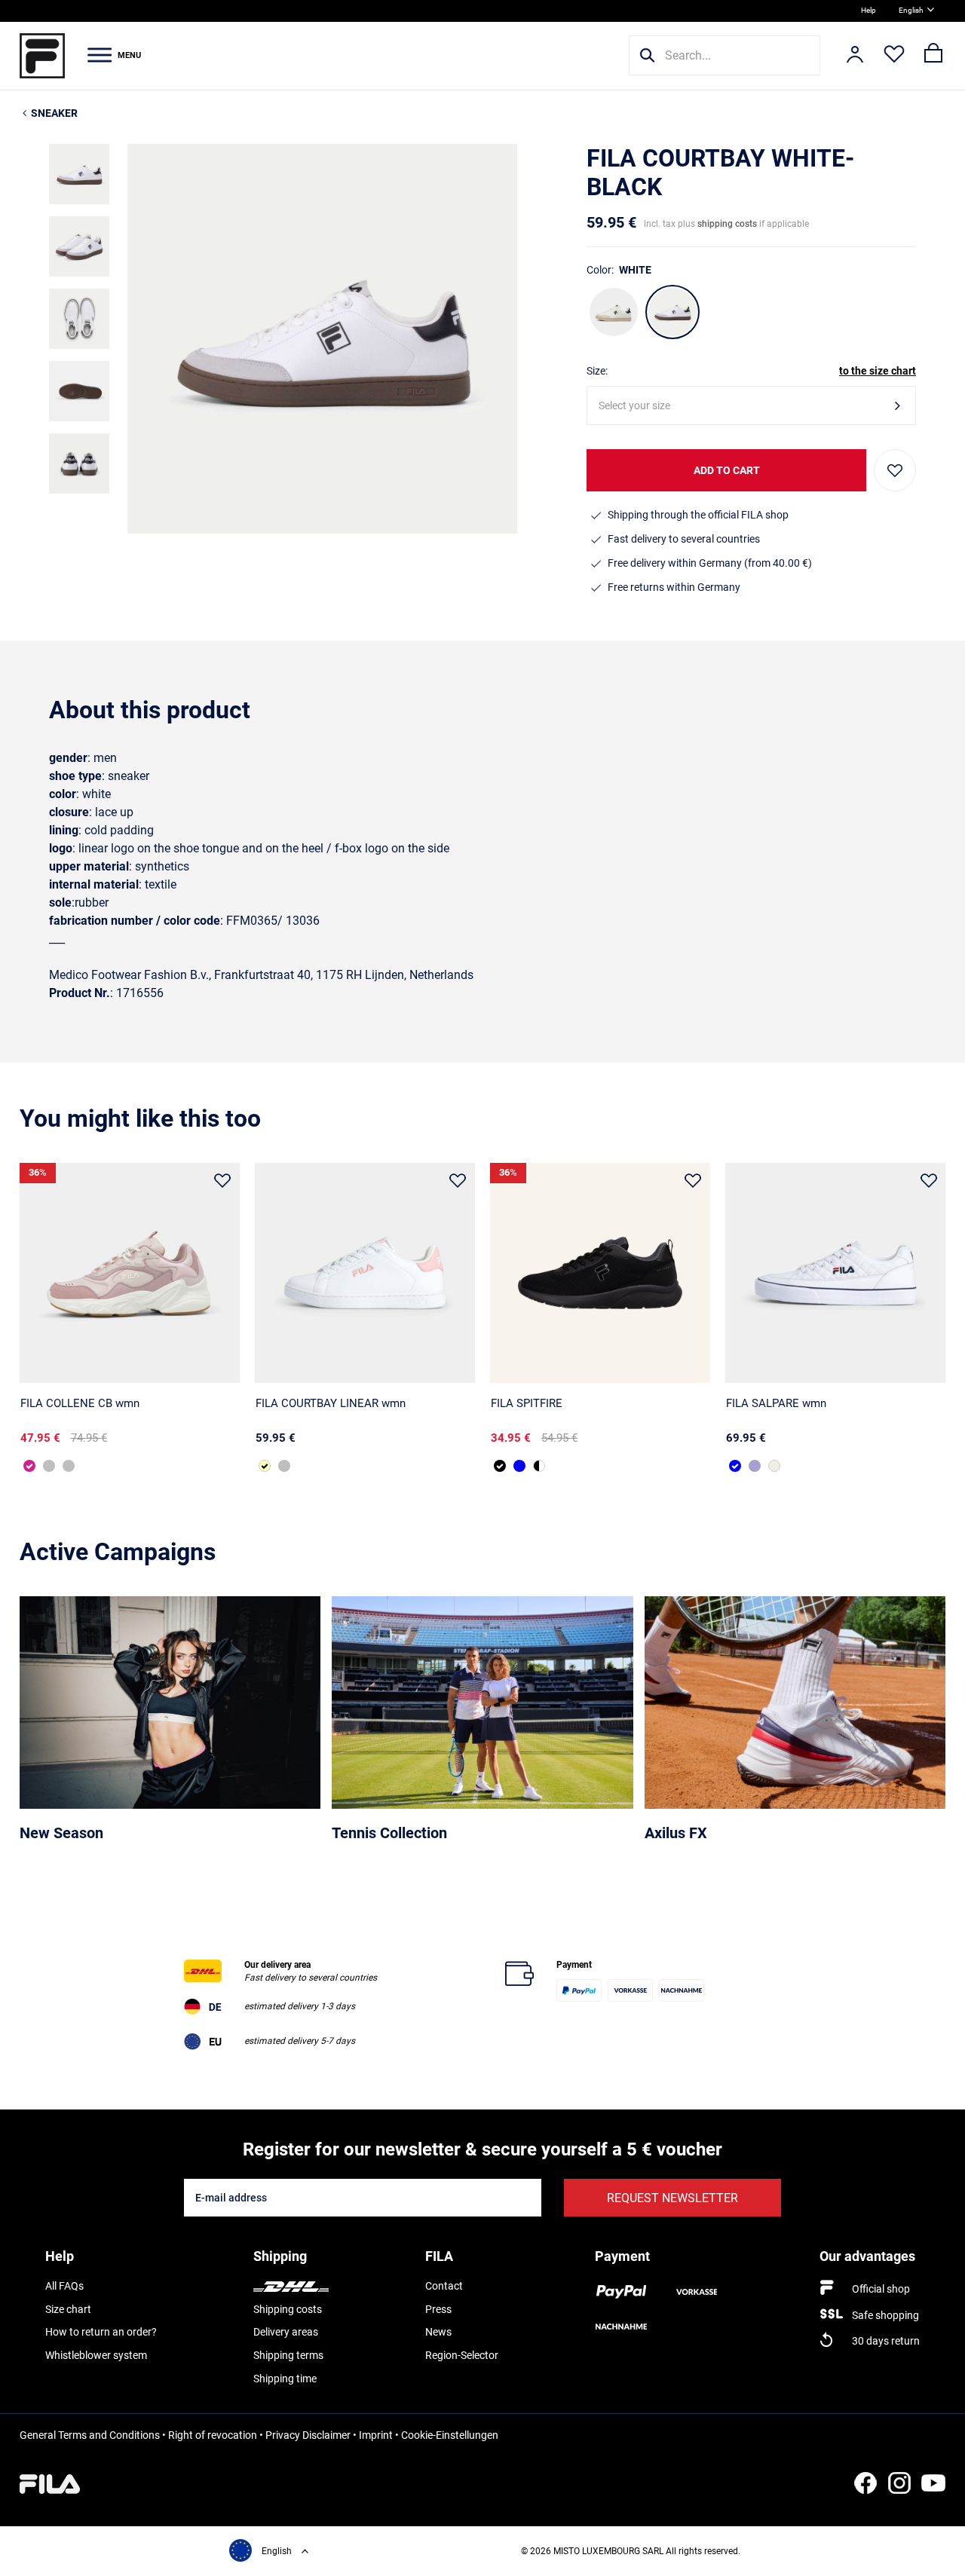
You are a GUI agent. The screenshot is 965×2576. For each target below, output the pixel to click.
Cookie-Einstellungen (450, 2435)
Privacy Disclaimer (308, 2435)
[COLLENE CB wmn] (130, 1273)
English (911, 10)
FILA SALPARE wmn (776, 1403)
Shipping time (285, 2379)
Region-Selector (462, 2355)
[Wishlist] (894, 56)
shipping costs (727, 224)
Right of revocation (213, 2435)
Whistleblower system (96, 2355)
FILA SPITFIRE (527, 1403)
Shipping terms (288, 2355)
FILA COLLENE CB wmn (80, 1403)
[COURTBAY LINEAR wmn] (365, 1273)
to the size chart (878, 371)
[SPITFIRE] (600, 1273)
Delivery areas (286, 2332)
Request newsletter (672, 2198)
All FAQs (64, 2286)
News (438, 2332)
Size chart (68, 2309)
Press (438, 2309)
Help (868, 10)
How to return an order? (101, 2332)
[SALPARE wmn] (835, 1273)
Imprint (376, 2435)
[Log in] (855, 56)
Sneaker (54, 113)
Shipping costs (288, 2309)
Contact (444, 2286)
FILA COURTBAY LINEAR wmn (331, 1403)
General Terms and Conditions (90, 2435)
